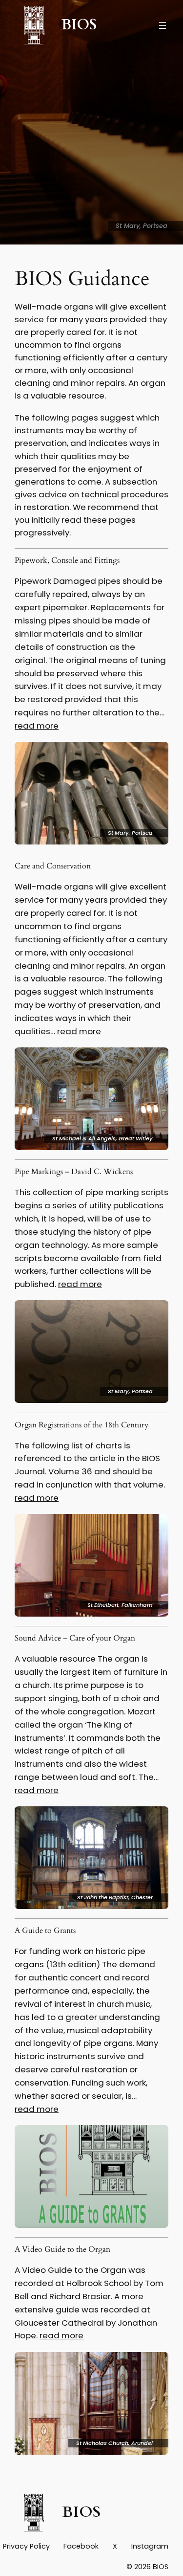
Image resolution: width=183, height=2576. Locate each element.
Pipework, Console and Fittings (67, 561)
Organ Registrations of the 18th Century (81, 1425)
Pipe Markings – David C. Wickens (74, 1172)
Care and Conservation (53, 866)
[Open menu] (163, 25)
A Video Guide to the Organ (62, 2250)
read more (37, 726)
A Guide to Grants (45, 1931)
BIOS (79, 25)
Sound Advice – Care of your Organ (75, 1639)
